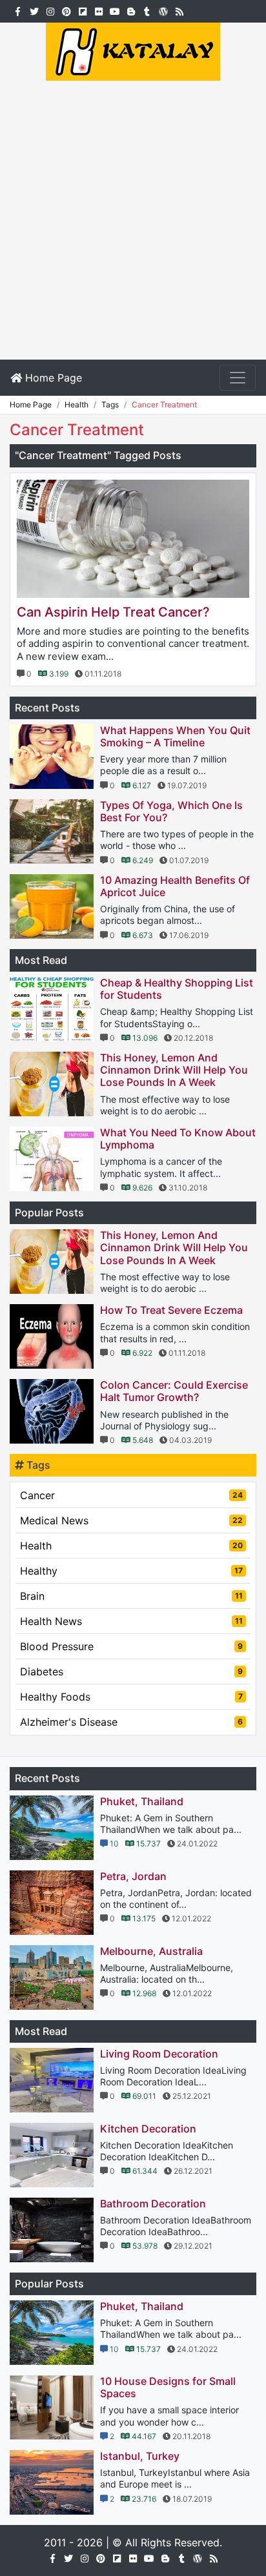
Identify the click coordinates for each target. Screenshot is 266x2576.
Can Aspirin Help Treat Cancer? (113, 612)
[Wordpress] (163, 10)
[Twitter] (34, 10)
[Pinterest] (66, 10)
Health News (131, 1621)
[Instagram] (50, 10)
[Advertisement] (133, 220)
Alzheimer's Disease (131, 1722)
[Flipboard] (82, 10)
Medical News (131, 1520)
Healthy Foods (131, 1697)
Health (131, 1546)
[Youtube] (115, 10)
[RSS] (179, 10)
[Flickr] (98, 10)
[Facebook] (18, 10)
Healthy (131, 1571)
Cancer (131, 1495)
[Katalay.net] (133, 50)
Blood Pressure (131, 1646)
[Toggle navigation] (238, 378)
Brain (131, 1596)
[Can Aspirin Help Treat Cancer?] (133, 539)
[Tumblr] (147, 10)
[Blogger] (131, 10)
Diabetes (131, 1671)
